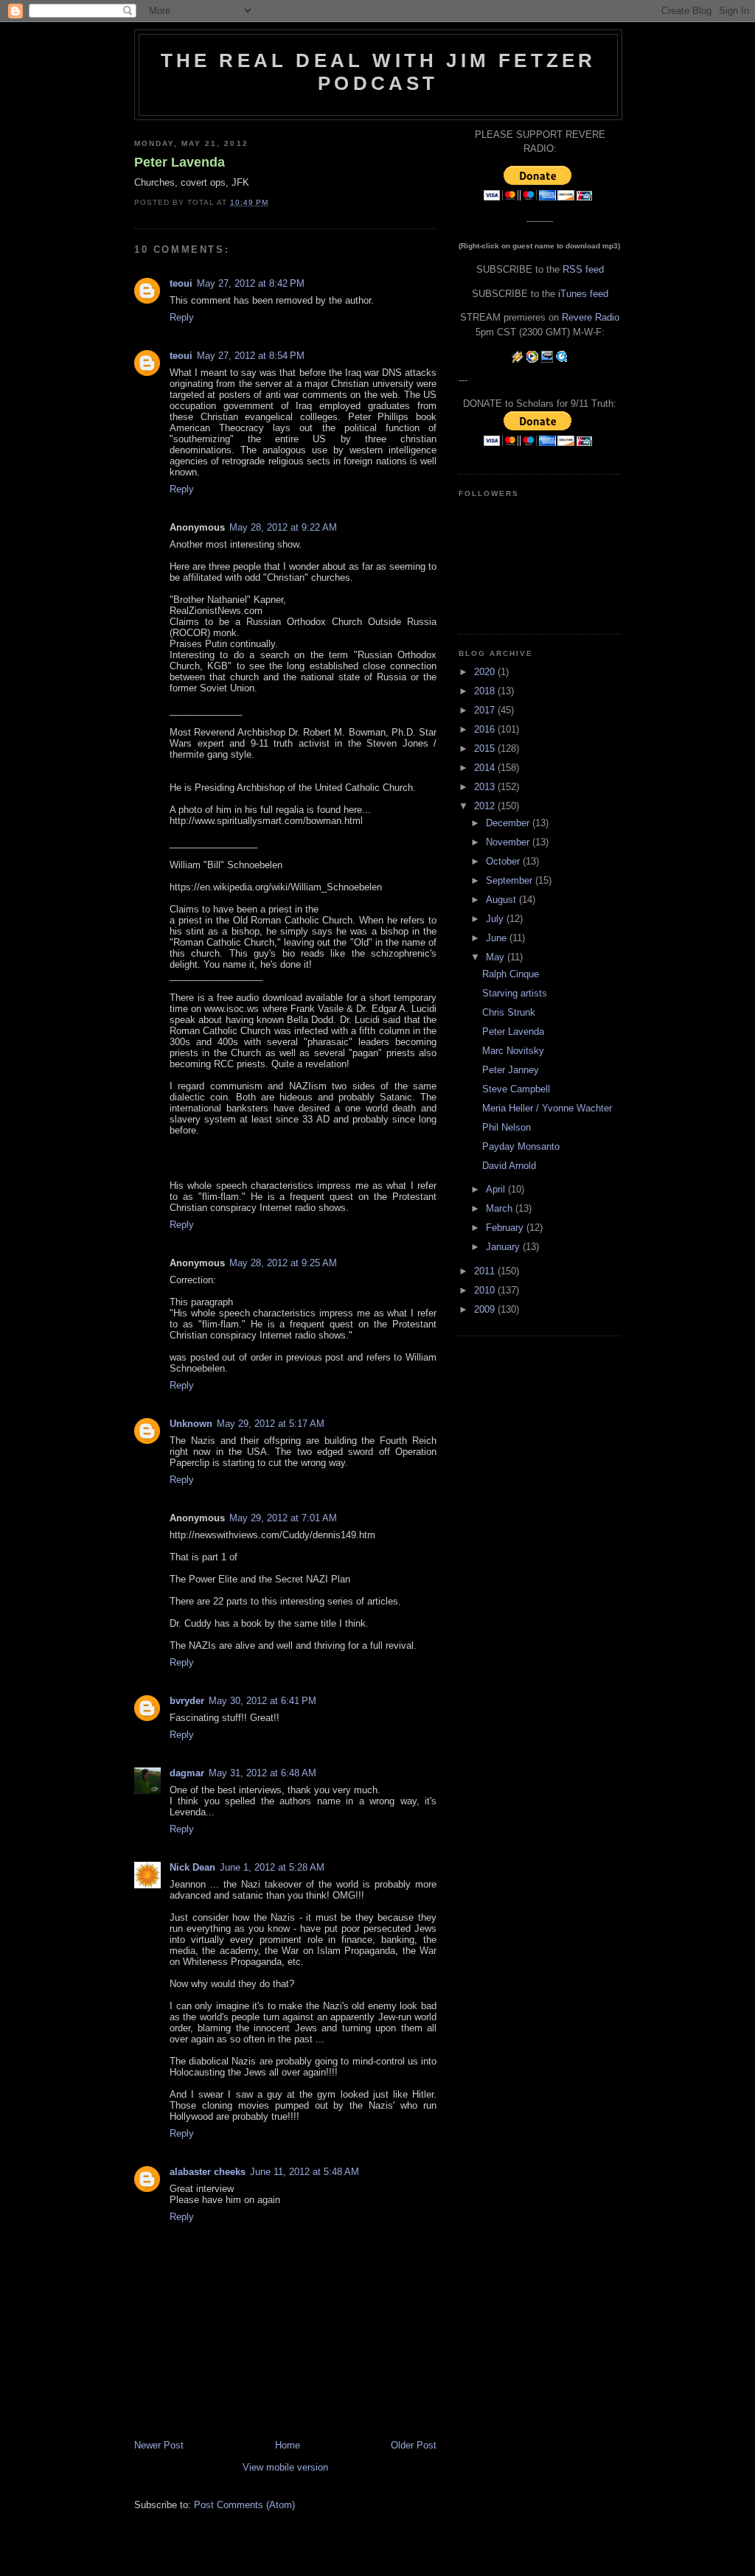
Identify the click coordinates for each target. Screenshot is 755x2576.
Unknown (191, 1424)
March (501, 1208)
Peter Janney (511, 1070)
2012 (486, 806)
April (497, 1189)
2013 (486, 787)
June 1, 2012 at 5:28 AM (272, 1867)
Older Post (414, 2445)
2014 (486, 768)
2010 (486, 1290)
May (497, 957)
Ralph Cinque (511, 974)
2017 (486, 710)
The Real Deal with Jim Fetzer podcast (379, 72)
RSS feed (583, 269)
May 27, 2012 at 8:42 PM (251, 283)
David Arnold (509, 1166)
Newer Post (159, 2445)
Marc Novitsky (513, 1051)
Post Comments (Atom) (244, 2505)
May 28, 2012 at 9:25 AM (283, 1263)
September (511, 880)
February (506, 1228)
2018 (486, 691)
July (496, 919)
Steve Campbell (516, 1089)
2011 (486, 1271)
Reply (182, 317)
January (504, 1247)
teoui (181, 283)
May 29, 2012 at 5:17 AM (271, 1424)
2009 (486, 1309)
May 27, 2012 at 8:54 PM (251, 356)
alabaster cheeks (208, 2172)
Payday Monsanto (521, 1146)
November (509, 842)
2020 (486, 672)
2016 (486, 729)
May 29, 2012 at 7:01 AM (283, 1518)
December (509, 823)
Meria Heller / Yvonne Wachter (547, 1108)
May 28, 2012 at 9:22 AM (283, 527)
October (504, 861)
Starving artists (515, 993)
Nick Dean (192, 1867)
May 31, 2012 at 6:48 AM (262, 1773)
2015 (486, 748)
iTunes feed (583, 294)
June (498, 938)
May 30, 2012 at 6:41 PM (262, 1701)
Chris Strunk (509, 1012)
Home (288, 2445)
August (502, 900)
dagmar (187, 1773)
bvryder (187, 1701)
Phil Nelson (507, 1127)
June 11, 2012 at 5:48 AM (305, 2172)
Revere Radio (591, 317)
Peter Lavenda (180, 162)
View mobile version (285, 2467)
